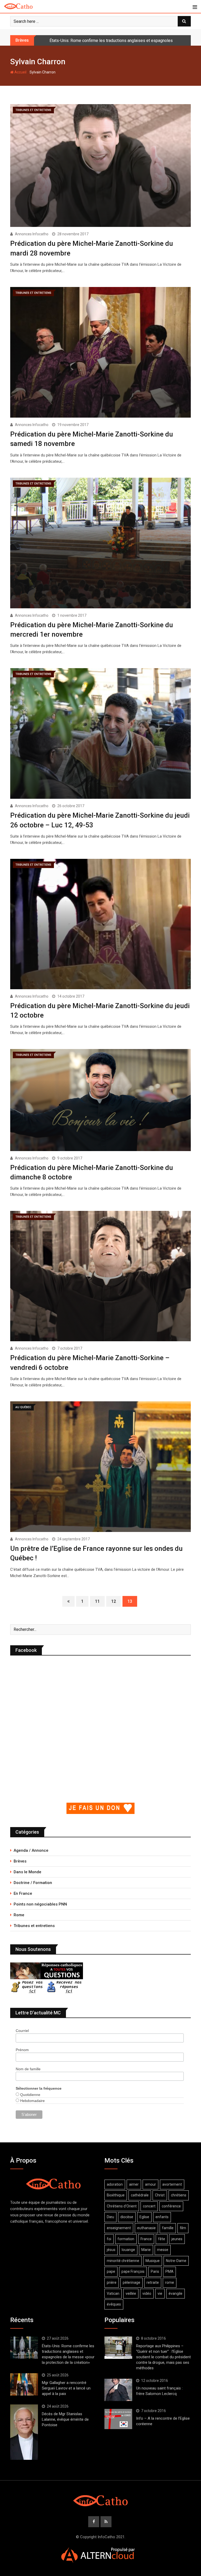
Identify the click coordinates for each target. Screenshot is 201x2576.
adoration (115, 2184)
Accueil (20, 72)
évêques (114, 2304)
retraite (153, 2282)
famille (168, 2228)
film (183, 2228)
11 (97, 1601)
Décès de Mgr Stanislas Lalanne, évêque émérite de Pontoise (65, 2419)
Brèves (20, 1861)
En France (23, 1893)
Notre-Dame (176, 2261)
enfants (162, 2217)
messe (163, 2250)
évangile (175, 2293)
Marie (146, 2250)
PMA (169, 2271)
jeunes (177, 2239)
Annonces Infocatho (32, 234)
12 (114, 1601)
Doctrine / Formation (33, 1883)
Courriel (22, 2031)
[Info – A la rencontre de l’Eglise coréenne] (118, 2419)
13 (130, 1601)
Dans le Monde (27, 1872)
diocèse (127, 2217)
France (146, 2239)
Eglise (144, 2217)
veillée (131, 2293)
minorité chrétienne (123, 2261)
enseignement (119, 2228)
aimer (134, 2184)
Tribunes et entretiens (34, 1926)
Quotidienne (30, 2095)
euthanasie (146, 2228)
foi (109, 2239)
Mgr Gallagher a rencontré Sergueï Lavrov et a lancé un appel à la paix (113, 41)
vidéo (147, 2293)
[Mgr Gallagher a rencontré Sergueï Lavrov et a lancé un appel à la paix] (24, 2384)
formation (126, 2239)
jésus (111, 2250)
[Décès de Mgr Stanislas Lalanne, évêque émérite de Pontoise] (24, 2432)
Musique (153, 2261)
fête (162, 2239)
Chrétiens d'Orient (122, 2206)
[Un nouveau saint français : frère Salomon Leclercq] (118, 2390)
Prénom (22, 2050)
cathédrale (140, 2195)
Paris (155, 2271)
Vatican (113, 2293)
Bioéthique (116, 2195)
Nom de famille (28, 2069)
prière (112, 2282)
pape (111, 2271)
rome (170, 2282)
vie (160, 2293)
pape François (133, 2271)
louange (128, 2250)
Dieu (110, 2217)
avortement (172, 2184)
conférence (171, 2206)
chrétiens (179, 2195)
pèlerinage (132, 2282)
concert (149, 2206)
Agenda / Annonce (31, 1850)
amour (150, 2184)
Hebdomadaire (32, 2101)
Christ (160, 2195)
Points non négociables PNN (40, 1904)
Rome (19, 1915)
